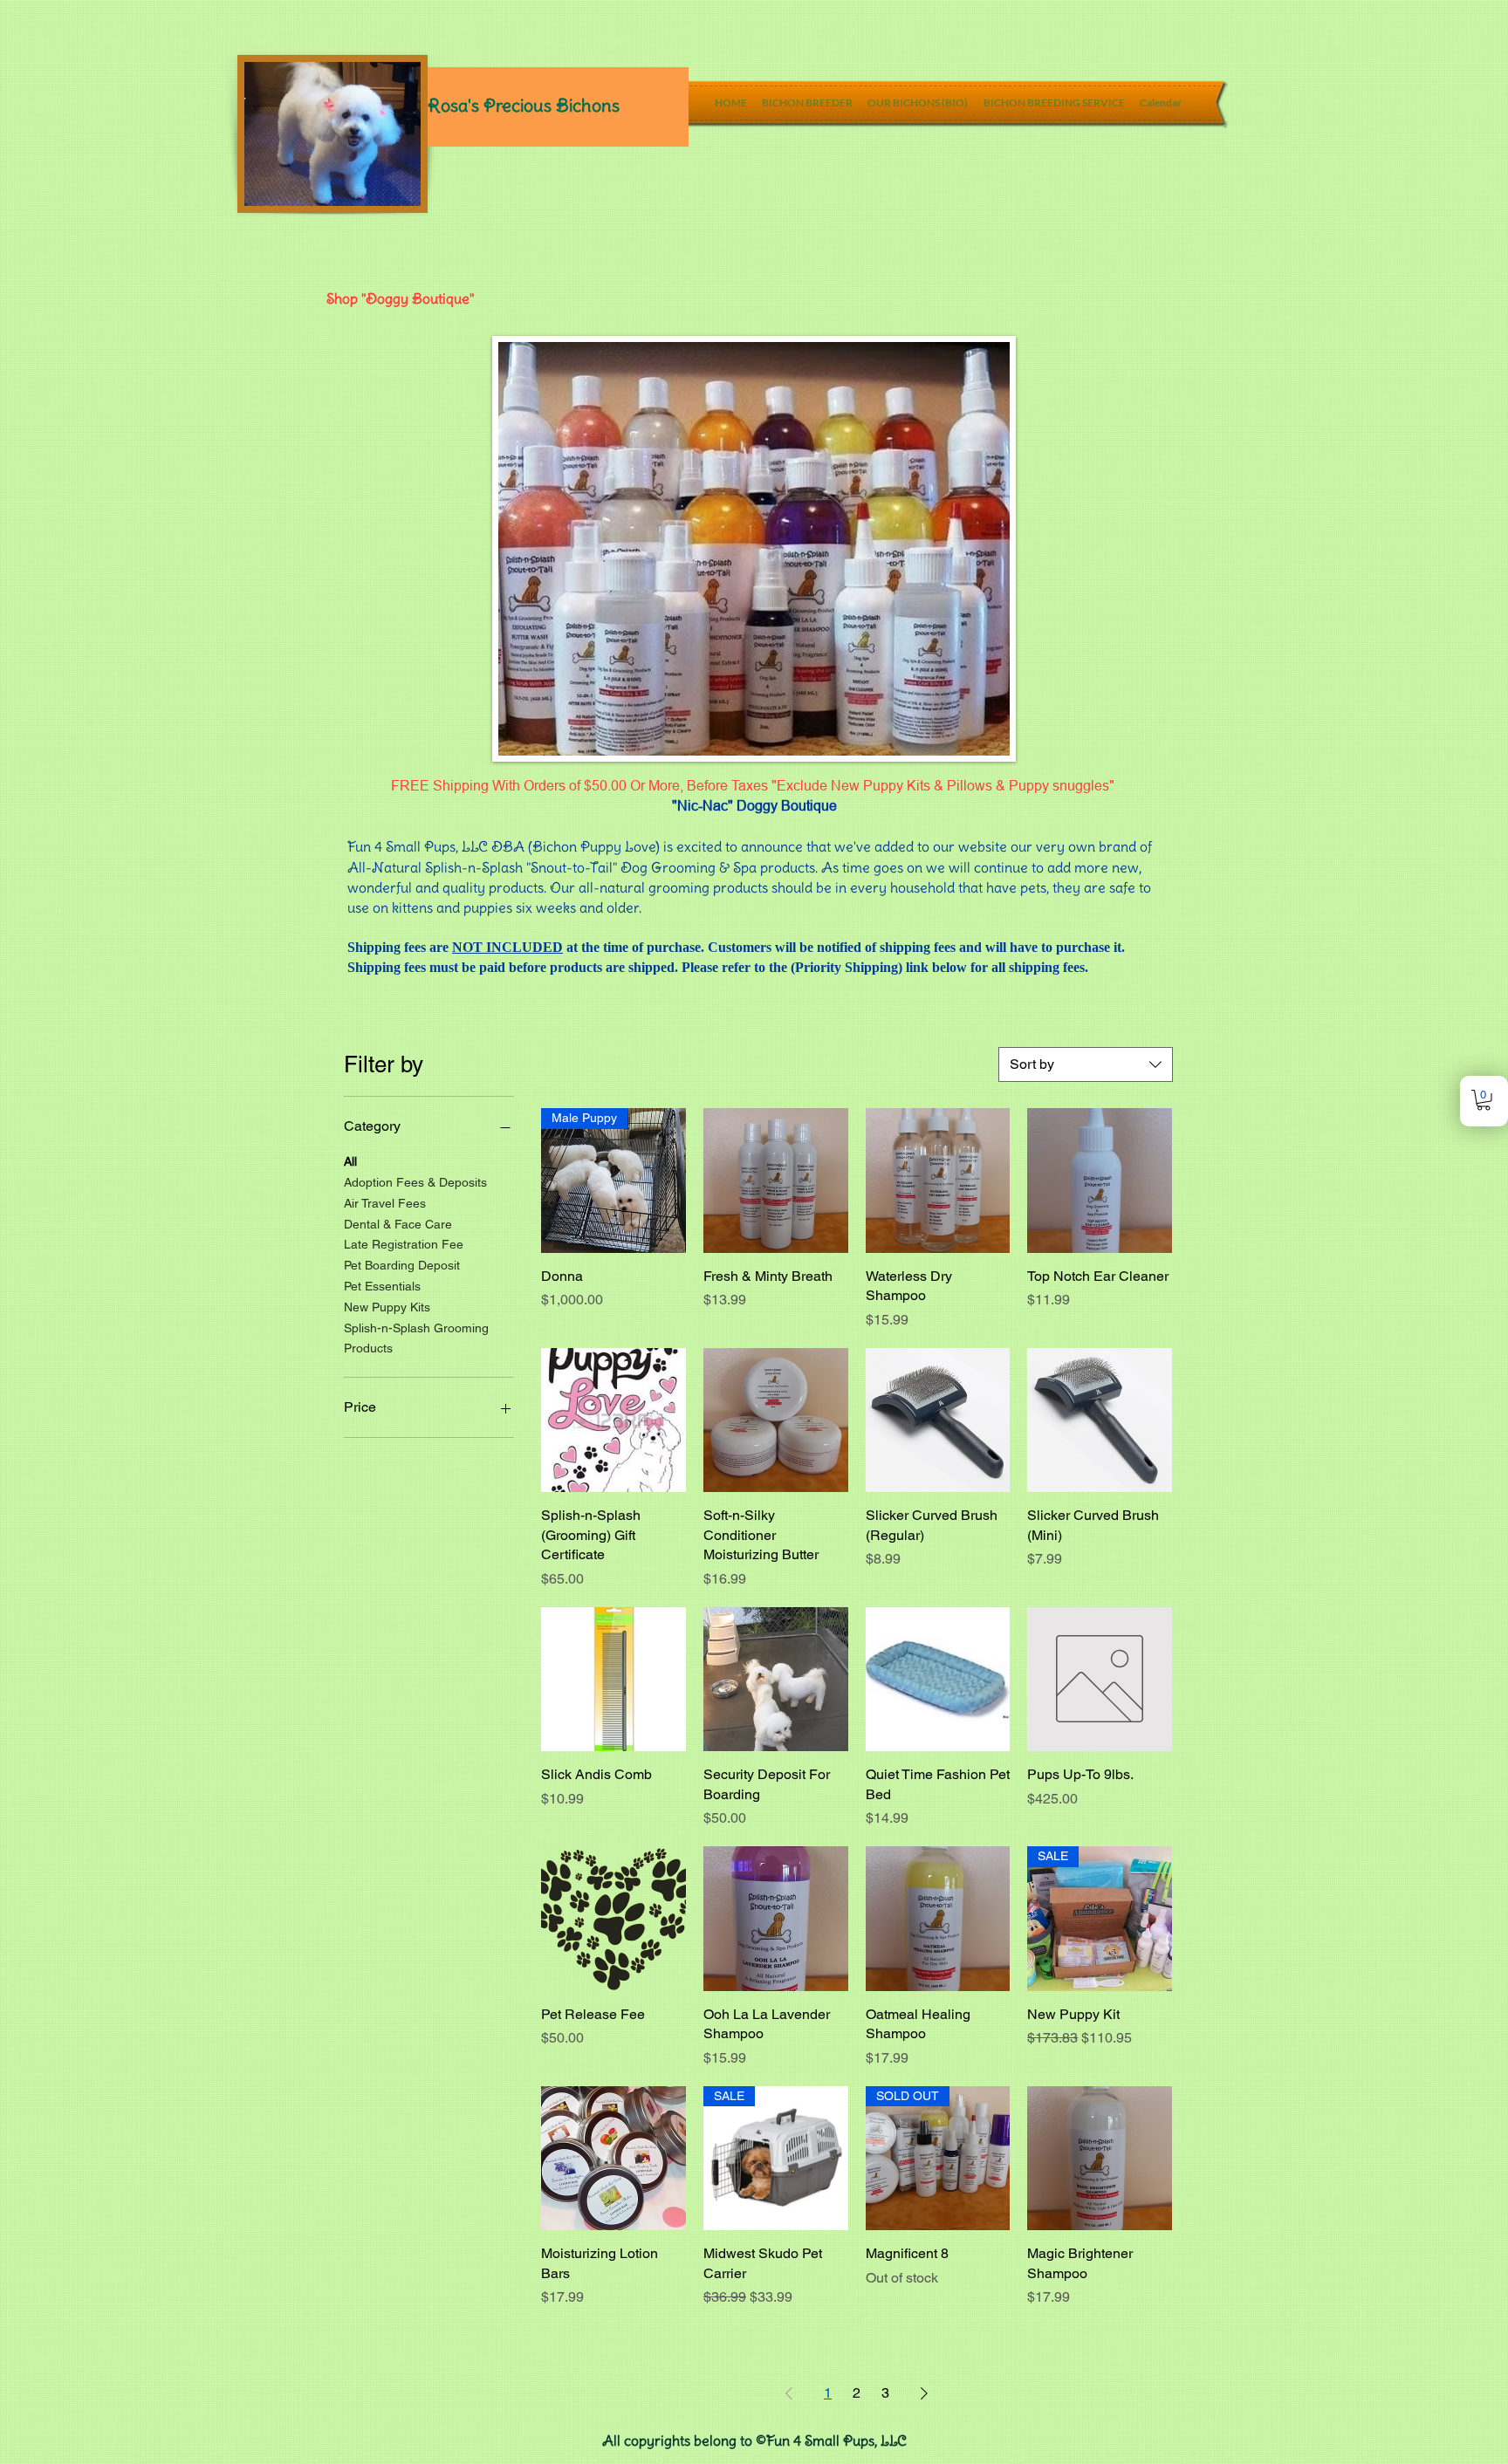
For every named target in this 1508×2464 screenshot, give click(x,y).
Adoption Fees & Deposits (415, 1182)
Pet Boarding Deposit (402, 1265)
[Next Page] (924, 2393)
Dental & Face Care (398, 1224)
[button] (1484, 1100)
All (350, 1161)
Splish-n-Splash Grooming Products (416, 1338)
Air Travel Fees (385, 1203)
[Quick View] (776, 1181)
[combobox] (1086, 1064)
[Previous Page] (789, 2393)
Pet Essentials (382, 1286)
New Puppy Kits (387, 1307)
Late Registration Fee (404, 1244)
